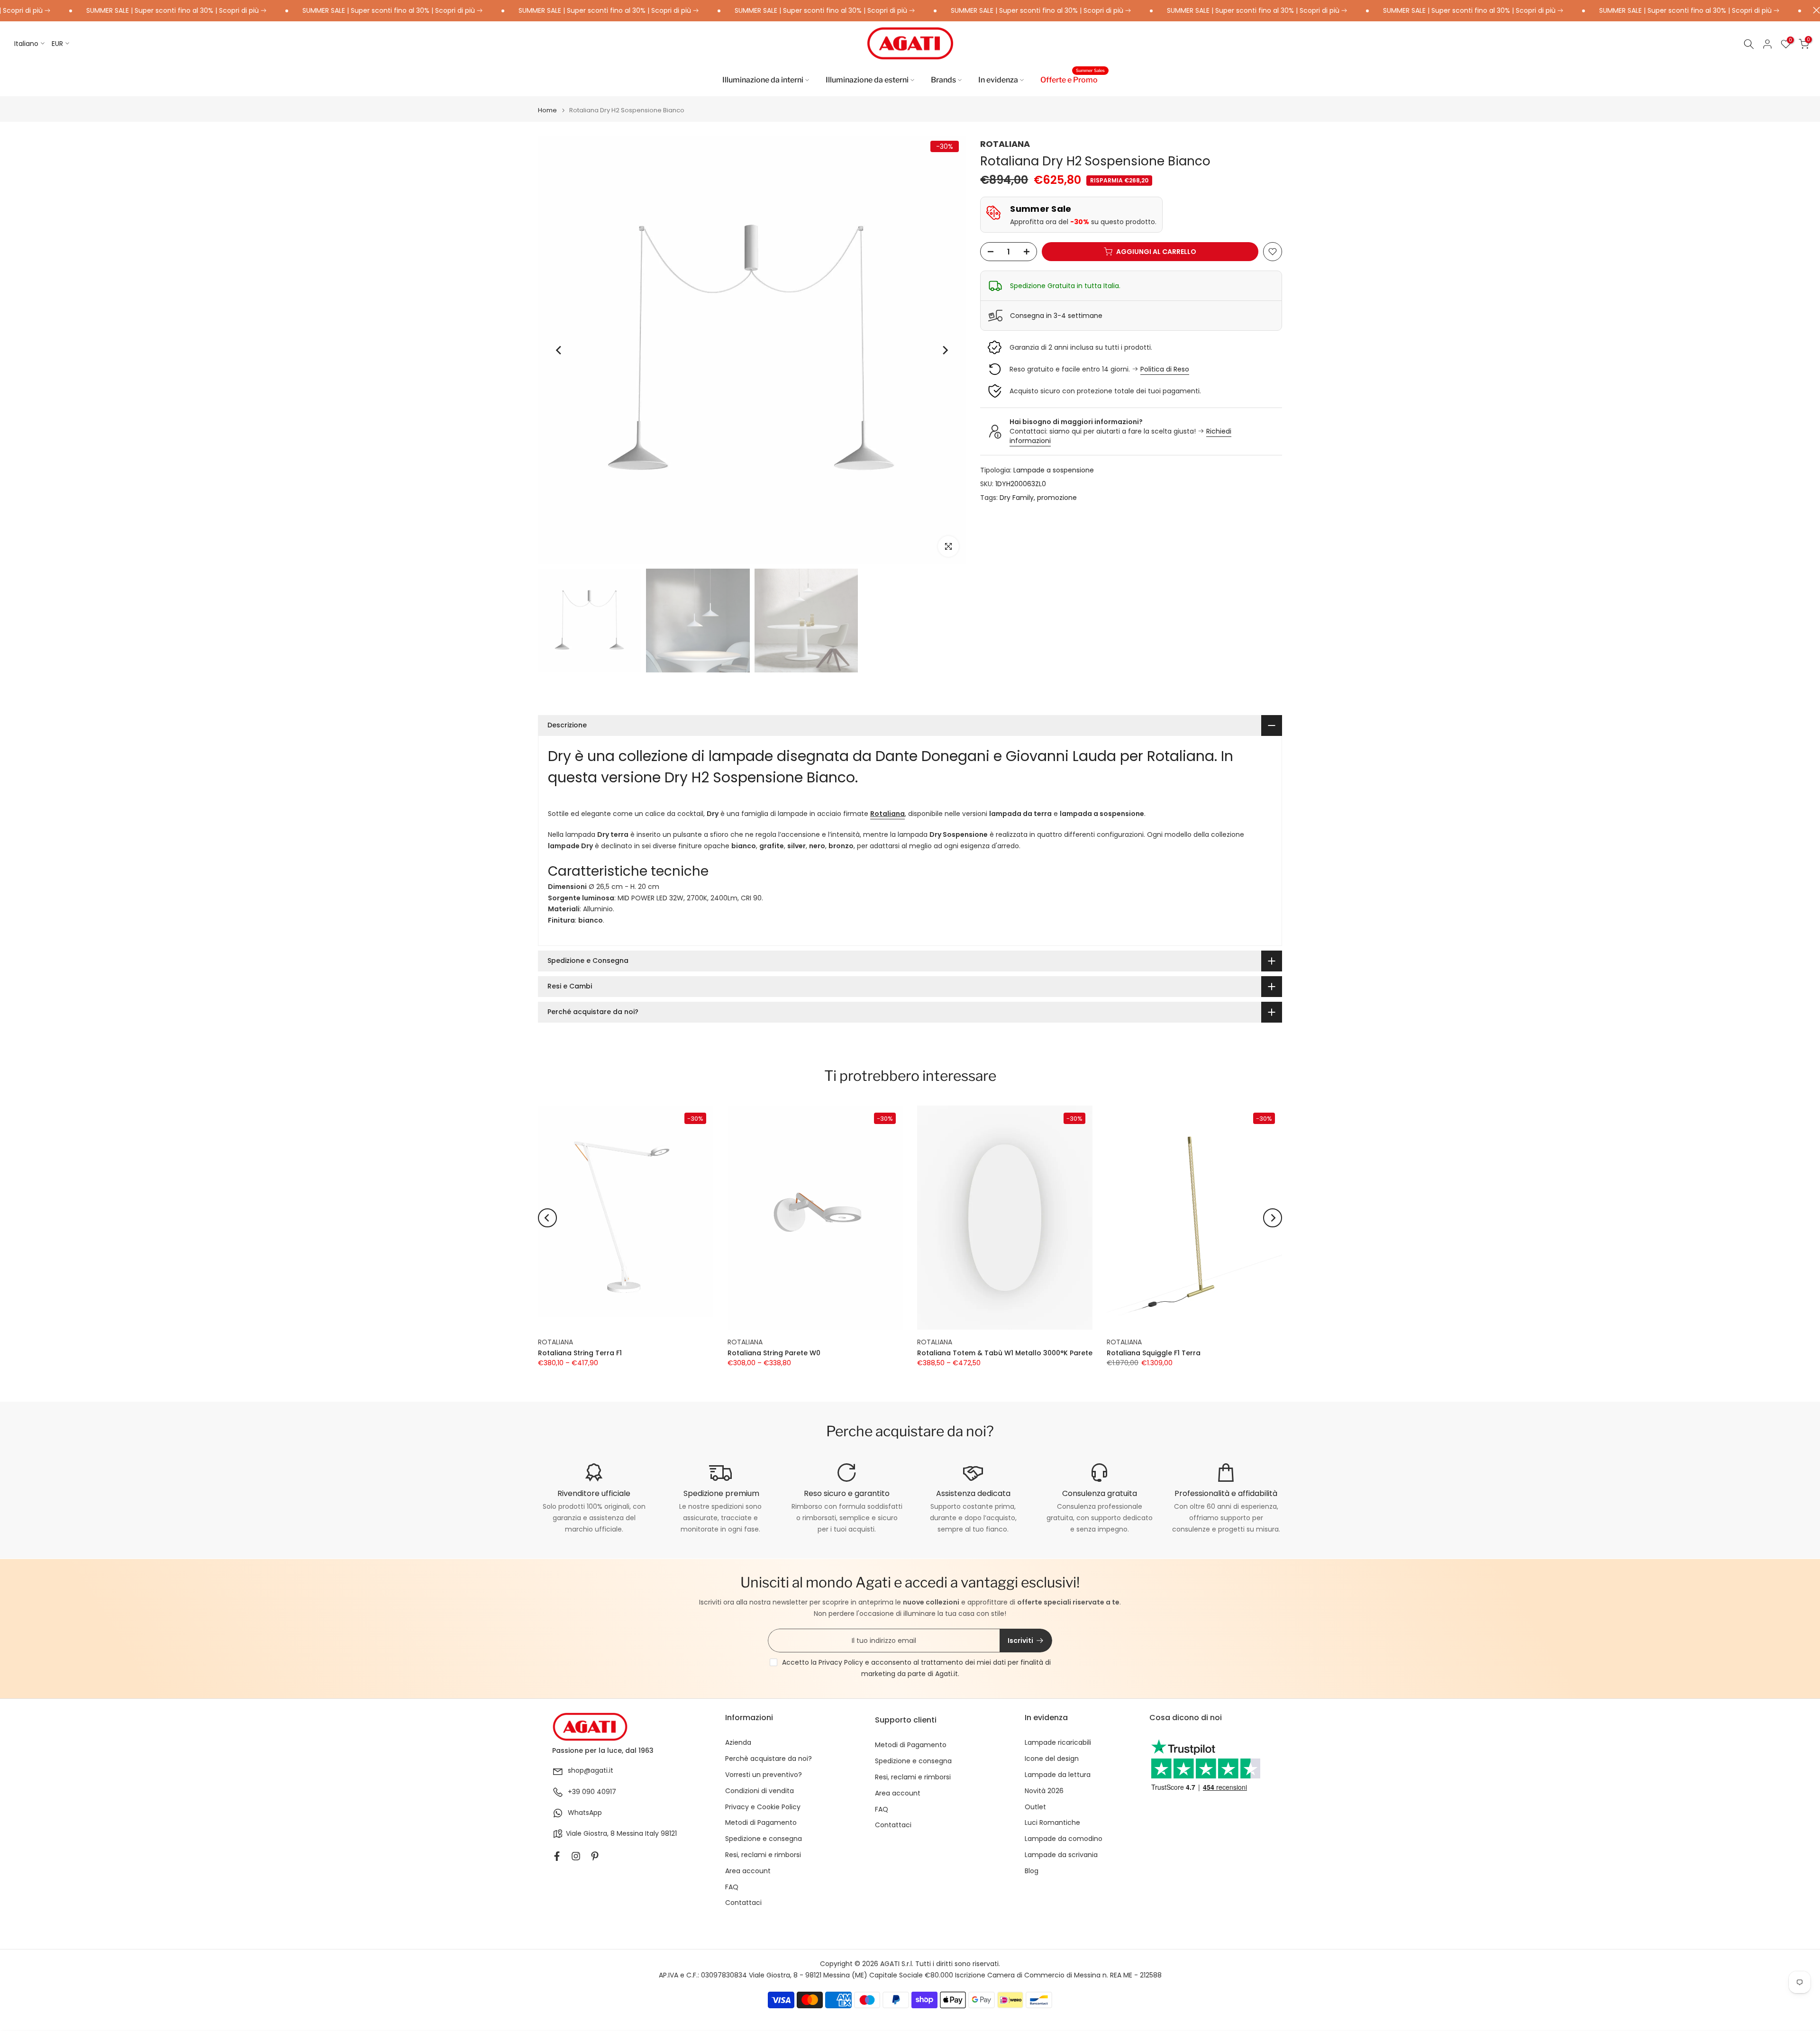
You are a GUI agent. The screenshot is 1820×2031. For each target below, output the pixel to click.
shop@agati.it (591, 1771)
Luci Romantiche (1052, 1823)
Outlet (1035, 1807)
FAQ (732, 1887)
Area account (748, 1871)
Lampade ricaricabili (1058, 1743)
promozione (1057, 498)
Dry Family (1017, 498)
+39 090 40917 (592, 1792)
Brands (943, 80)
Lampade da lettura (1058, 1775)
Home (547, 110)
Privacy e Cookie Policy (763, 1807)
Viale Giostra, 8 (590, 1834)
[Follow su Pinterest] (595, 1856)
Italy (652, 1834)
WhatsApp (585, 1813)
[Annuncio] (318, 11)
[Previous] (559, 350)
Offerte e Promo (1073, 79)
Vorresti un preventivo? (764, 1775)
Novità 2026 (1044, 1791)
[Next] (945, 350)
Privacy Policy (841, 1662)
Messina (630, 1834)
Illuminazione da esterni (867, 80)
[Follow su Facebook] (557, 1856)
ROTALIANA (1005, 144)
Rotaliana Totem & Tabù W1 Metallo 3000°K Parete (1005, 1353)
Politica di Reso (1165, 369)
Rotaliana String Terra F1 (580, 1353)
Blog (1032, 1871)
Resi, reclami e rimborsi (763, 1855)
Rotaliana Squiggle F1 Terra (1154, 1353)
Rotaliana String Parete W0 (774, 1353)
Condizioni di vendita (760, 1791)
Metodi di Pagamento (761, 1823)
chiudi (1814, 10)
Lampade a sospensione (1054, 470)
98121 (669, 1834)
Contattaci (743, 1903)
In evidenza (998, 80)
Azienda (738, 1743)
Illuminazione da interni (763, 80)
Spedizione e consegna (764, 1839)
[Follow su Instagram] (576, 1856)
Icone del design (1052, 1759)
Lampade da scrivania (1061, 1855)
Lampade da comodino (1064, 1839)
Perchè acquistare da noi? (769, 1759)
